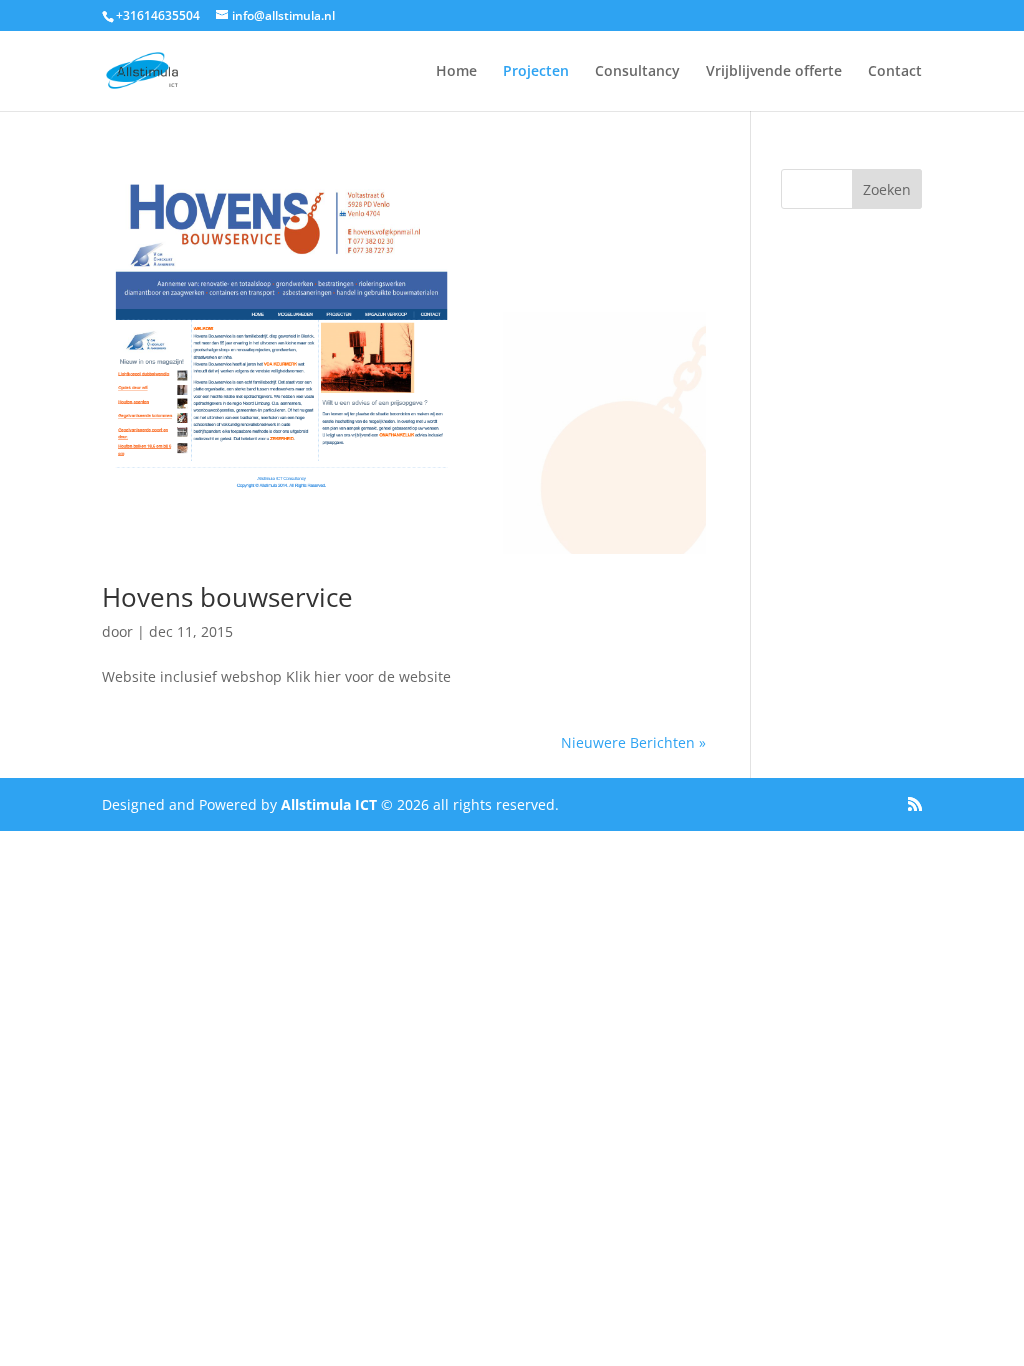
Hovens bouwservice (227, 597)
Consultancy (637, 72)
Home (456, 72)
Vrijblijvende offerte (774, 72)
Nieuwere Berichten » (633, 742)
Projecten (536, 72)
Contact (895, 72)
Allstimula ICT (329, 804)
